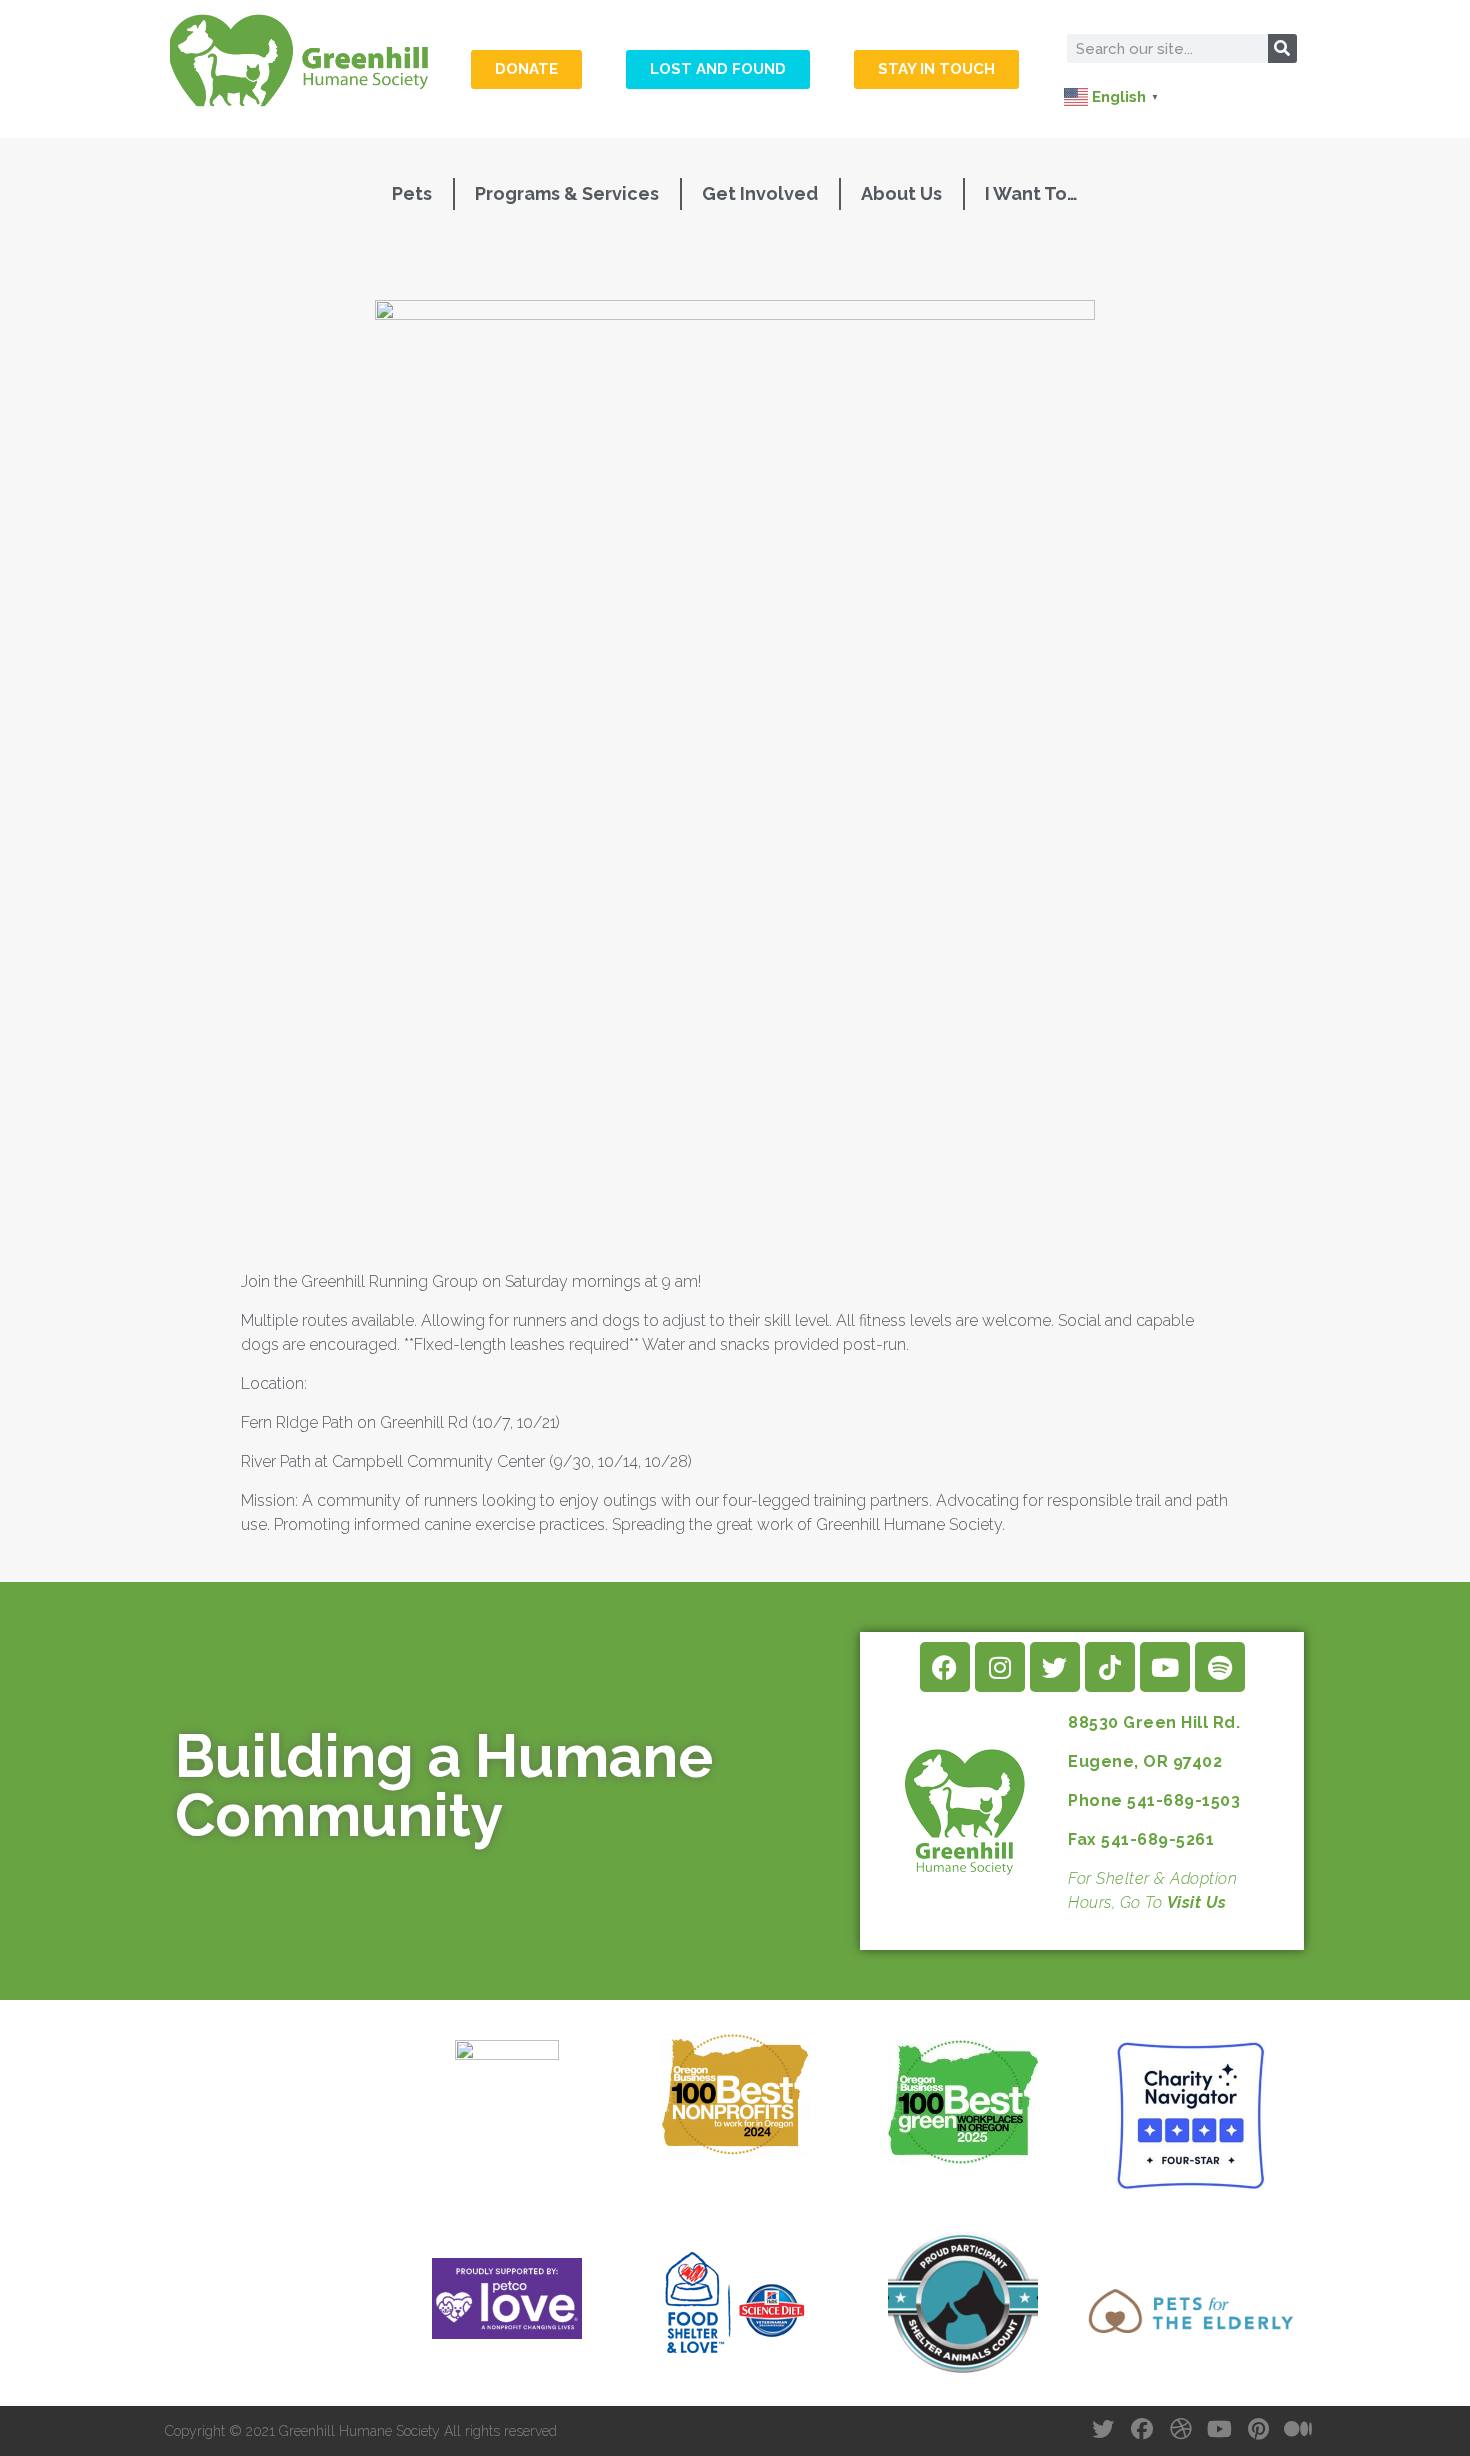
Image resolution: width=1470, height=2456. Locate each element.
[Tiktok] (1110, 1667)
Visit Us (1197, 1902)
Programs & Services (567, 193)
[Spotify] (1220, 1667)
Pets (412, 193)
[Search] (1282, 48)
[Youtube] (1165, 1667)
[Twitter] (1055, 1667)
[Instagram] (1000, 1667)
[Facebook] (945, 1667)
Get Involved (760, 193)
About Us (901, 193)
